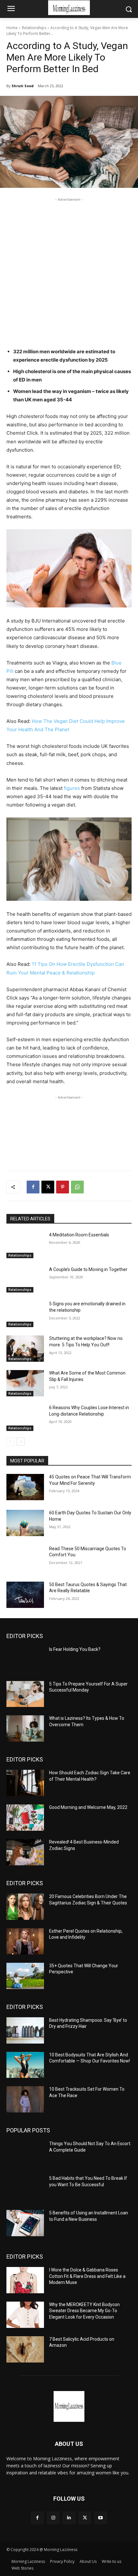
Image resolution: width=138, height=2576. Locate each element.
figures (72, 788)
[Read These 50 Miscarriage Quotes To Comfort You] (25, 1559)
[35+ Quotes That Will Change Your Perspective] (25, 1976)
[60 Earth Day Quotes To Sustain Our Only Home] (25, 1523)
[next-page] (21, 1442)
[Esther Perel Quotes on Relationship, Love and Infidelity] (25, 1941)
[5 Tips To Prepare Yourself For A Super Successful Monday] (25, 1694)
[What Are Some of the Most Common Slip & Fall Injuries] (25, 1383)
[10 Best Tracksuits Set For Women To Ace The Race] (25, 2099)
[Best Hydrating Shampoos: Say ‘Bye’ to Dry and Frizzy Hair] (25, 2030)
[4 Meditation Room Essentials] (25, 1245)
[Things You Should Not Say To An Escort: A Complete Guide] (25, 2154)
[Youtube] (101, 2518)
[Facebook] (33, 1187)
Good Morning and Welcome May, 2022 (88, 1807)
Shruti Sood (23, 86)
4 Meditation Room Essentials (79, 1235)
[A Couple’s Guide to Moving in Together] (25, 1280)
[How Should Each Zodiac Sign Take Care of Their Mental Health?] (25, 1783)
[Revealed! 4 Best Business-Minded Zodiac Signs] (25, 1852)
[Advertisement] (69, 272)
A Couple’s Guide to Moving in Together (88, 1269)
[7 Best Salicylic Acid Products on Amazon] (25, 2349)
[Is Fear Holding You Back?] (25, 1660)
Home (12, 28)
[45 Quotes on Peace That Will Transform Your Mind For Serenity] (25, 1487)
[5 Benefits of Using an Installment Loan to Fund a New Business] (25, 2223)
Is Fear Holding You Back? (75, 1649)
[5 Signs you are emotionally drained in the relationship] (25, 1314)
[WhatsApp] (77, 1187)
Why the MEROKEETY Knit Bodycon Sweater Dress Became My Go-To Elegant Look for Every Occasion (84, 2311)
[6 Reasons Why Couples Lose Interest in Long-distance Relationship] (25, 1418)
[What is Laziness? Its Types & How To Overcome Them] (25, 1728)
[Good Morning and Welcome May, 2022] (25, 1818)
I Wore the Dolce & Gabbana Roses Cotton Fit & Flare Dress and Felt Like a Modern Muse (87, 2276)
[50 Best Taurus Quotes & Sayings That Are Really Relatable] (25, 1595)
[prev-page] (10, 1442)
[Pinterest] (63, 1187)
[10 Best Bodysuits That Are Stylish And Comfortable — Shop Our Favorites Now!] (25, 2065)
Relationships (34, 28)
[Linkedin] (69, 2518)
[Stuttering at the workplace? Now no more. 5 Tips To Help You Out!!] (25, 1349)
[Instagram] (53, 2518)
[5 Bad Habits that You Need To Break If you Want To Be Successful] (25, 2188)
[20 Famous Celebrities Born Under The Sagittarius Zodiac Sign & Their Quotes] (25, 1907)
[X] (48, 1187)
